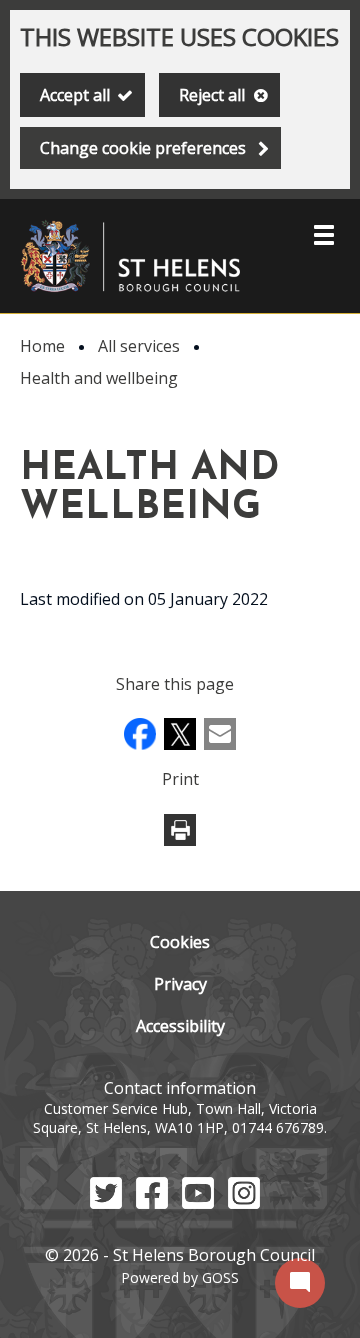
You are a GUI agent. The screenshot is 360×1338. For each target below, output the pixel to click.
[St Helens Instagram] (244, 1203)
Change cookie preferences (143, 148)
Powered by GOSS (180, 1277)
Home (42, 346)
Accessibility (180, 1026)
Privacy (180, 984)
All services (139, 346)
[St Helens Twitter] (106, 1203)
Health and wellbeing (99, 378)
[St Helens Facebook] (152, 1203)
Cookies (180, 942)
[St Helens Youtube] (198, 1203)
